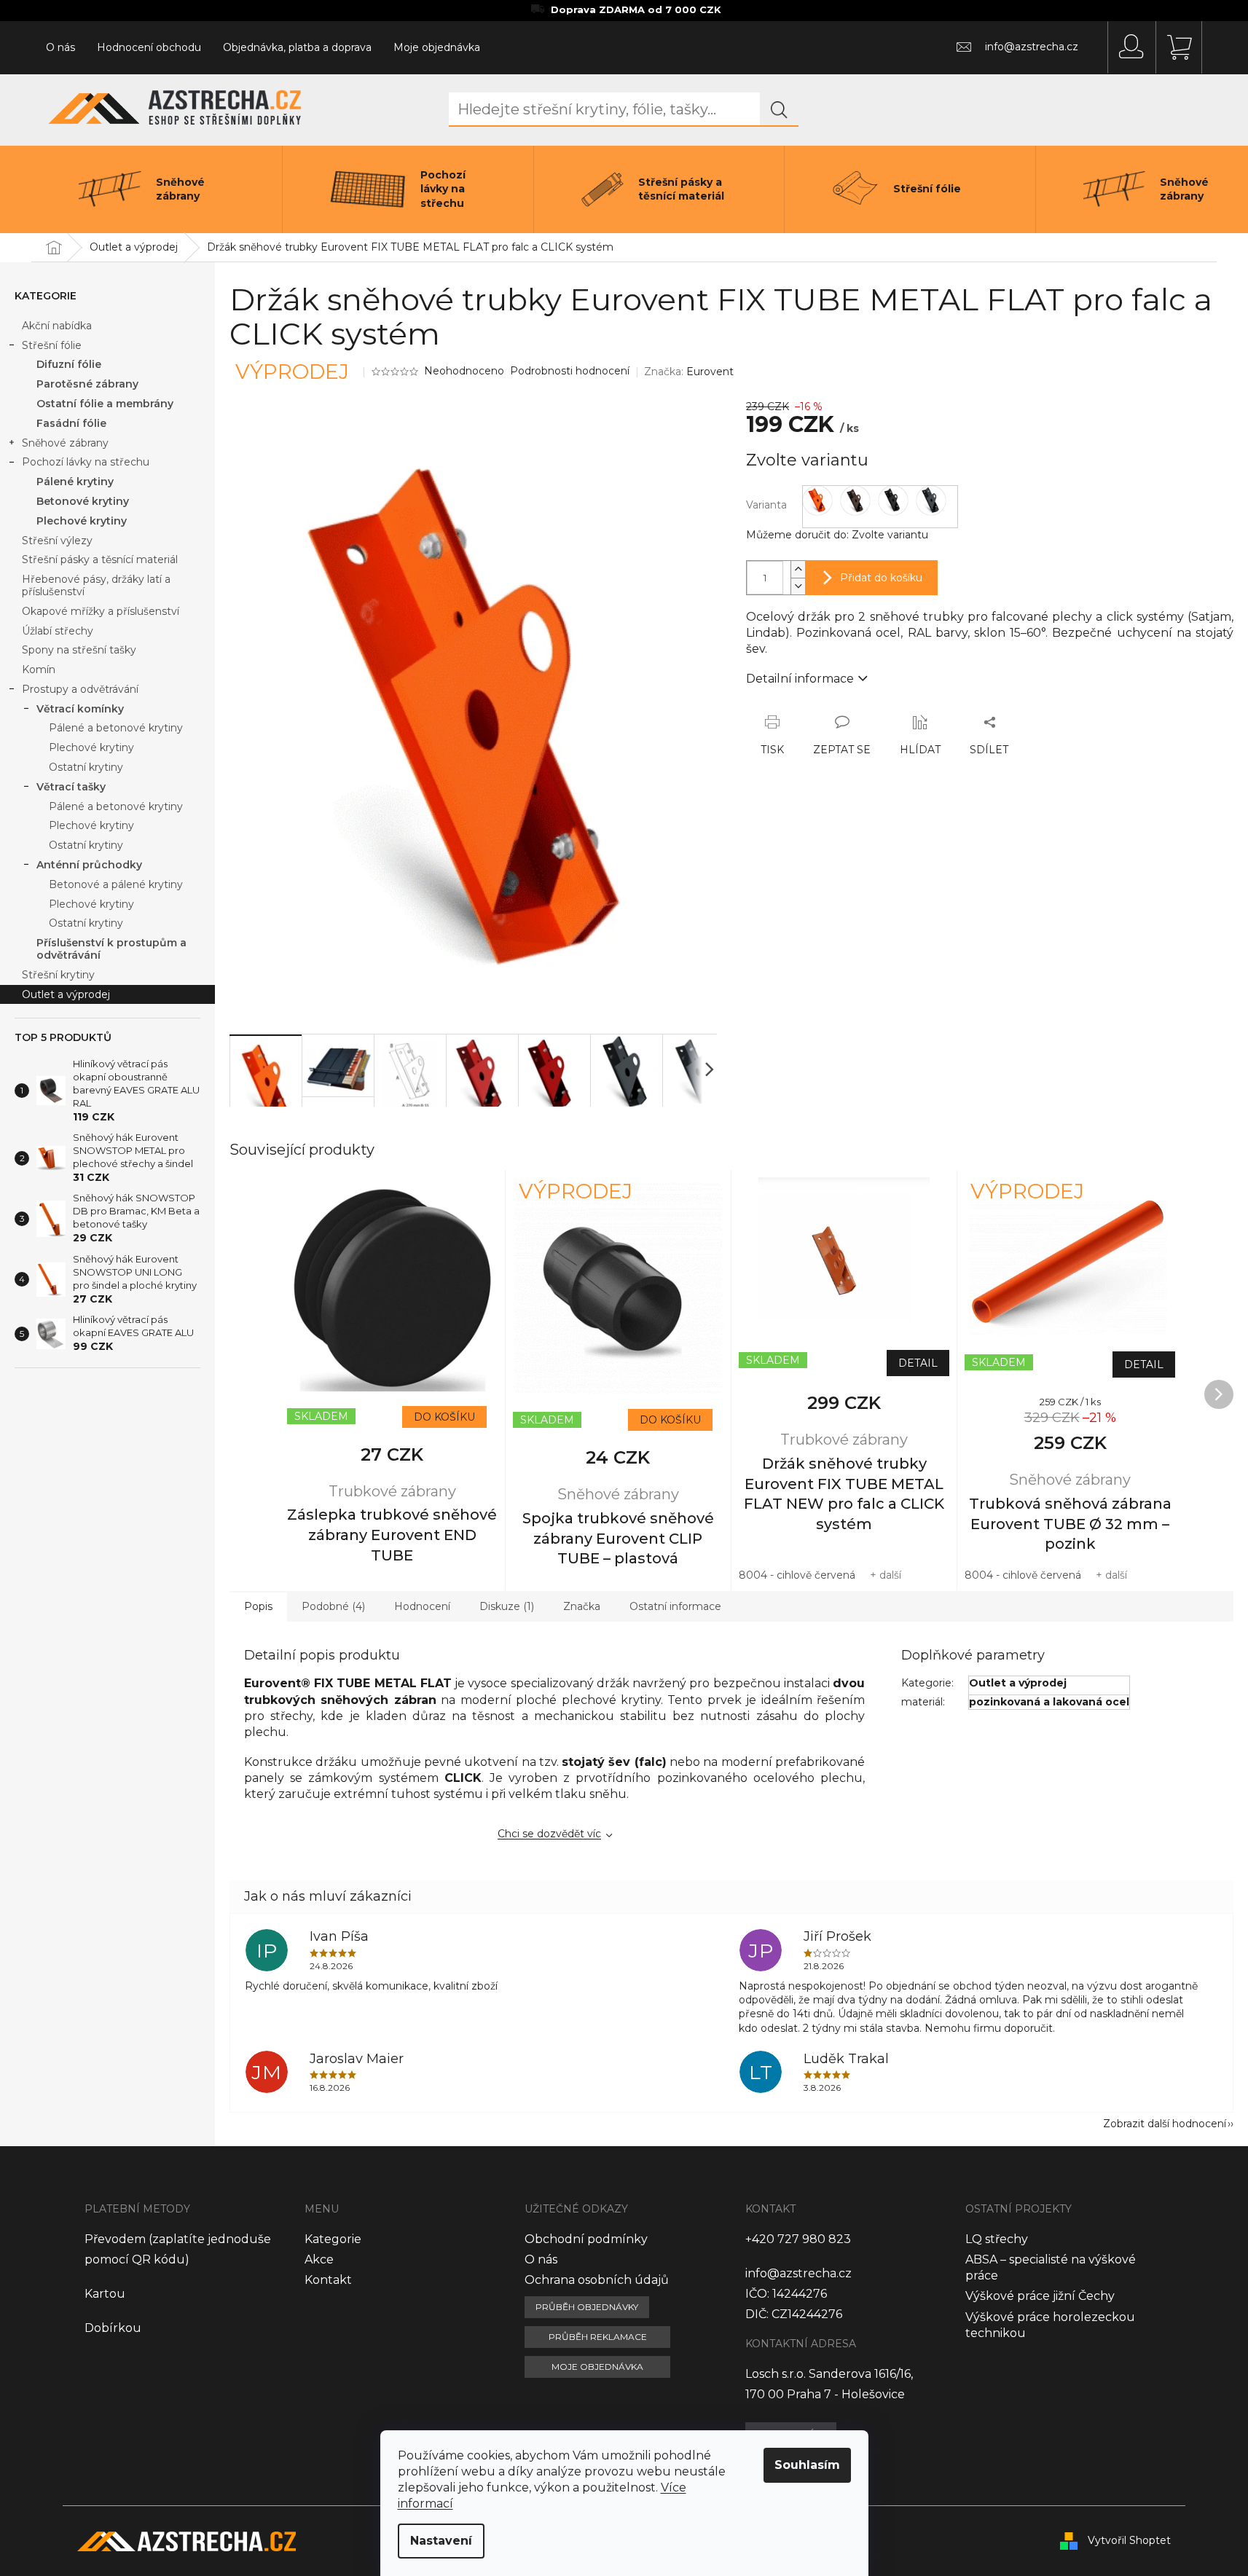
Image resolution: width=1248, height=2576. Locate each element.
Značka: (689, 372)
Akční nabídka (57, 326)
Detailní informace (800, 679)
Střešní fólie (52, 345)
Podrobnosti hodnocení (570, 371)
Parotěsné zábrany (87, 384)
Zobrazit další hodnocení (1165, 2124)
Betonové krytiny (83, 501)
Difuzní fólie (69, 364)
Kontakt (328, 2280)
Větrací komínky (80, 709)
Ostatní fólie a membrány (105, 404)
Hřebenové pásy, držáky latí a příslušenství (96, 585)
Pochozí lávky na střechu (86, 462)
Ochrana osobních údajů (597, 2280)
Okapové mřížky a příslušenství (101, 611)
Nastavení (441, 2541)
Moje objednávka (437, 47)
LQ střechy (997, 2239)
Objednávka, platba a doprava (297, 47)
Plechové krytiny (82, 521)
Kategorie (333, 2239)
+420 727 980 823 (798, 2239)
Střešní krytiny (58, 975)
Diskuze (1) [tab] (507, 1606)
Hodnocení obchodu (149, 47)
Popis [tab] (258, 1606)
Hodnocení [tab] (422, 1606)
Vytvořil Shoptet (1129, 2540)
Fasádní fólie (71, 423)
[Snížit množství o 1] (798, 586)
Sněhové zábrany (65, 443)
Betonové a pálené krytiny (116, 884)
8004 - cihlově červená (797, 1575)
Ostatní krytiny (86, 767)
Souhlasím (807, 2465)
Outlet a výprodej (66, 994)
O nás (60, 47)
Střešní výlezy (57, 541)
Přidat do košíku (881, 578)
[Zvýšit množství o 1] (798, 569)
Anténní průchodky (89, 865)
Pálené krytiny (75, 482)
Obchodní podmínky (586, 2239)
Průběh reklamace (598, 2337)
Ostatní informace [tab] (675, 1606)
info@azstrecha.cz (798, 2273)
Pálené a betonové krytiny (116, 728)
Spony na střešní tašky (79, 650)
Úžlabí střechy (58, 631)
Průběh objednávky (587, 2307)
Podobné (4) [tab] (333, 1606)
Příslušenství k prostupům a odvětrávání (111, 949)
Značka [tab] (582, 1606)
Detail (918, 1363)
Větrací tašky (71, 787)
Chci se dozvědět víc (549, 1834)
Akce (319, 2259)
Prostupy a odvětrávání (80, 689)
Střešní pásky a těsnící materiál (100, 559)
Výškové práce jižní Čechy (1040, 2296)
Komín (39, 669)
